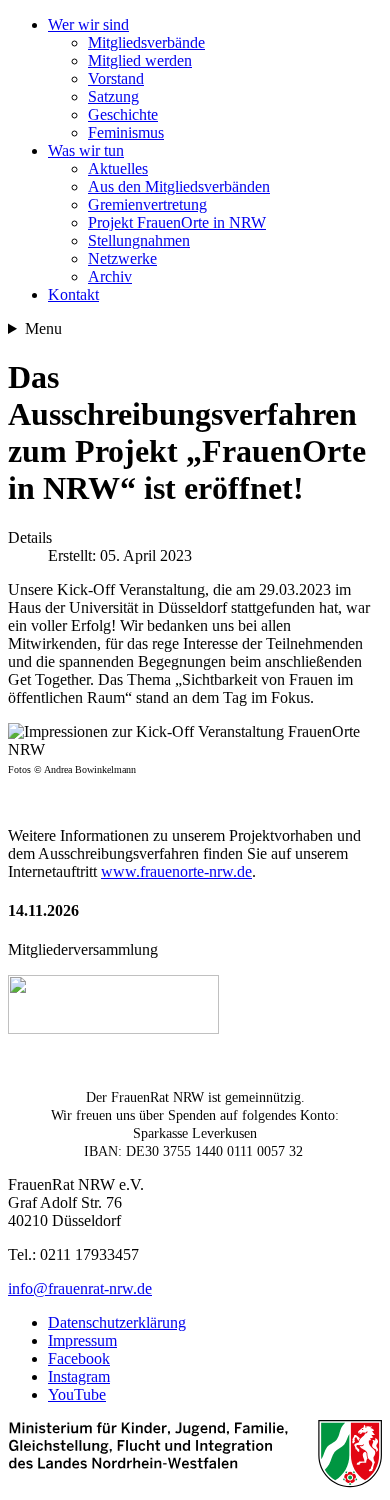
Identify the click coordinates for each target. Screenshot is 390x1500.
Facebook (79, 1358)
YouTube (77, 1394)
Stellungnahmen (139, 240)
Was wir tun (86, 150)
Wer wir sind (88, 24)
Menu (43, 328)
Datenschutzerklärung (117, 1322)
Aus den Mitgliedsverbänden (179, 186)
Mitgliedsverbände (146, 42)
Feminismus (126, 132)
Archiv (110, 276)
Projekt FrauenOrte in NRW (177, 222)
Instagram (79, 1376)
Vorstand (116, 78)
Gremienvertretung (147, 204)
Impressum (82, 1340)
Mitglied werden (140, 60)
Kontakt (73, 294)
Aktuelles (118, 168)
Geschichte (123, 114)
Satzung (113, 96)
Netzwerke (122, 258)
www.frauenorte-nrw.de (176, 871)
